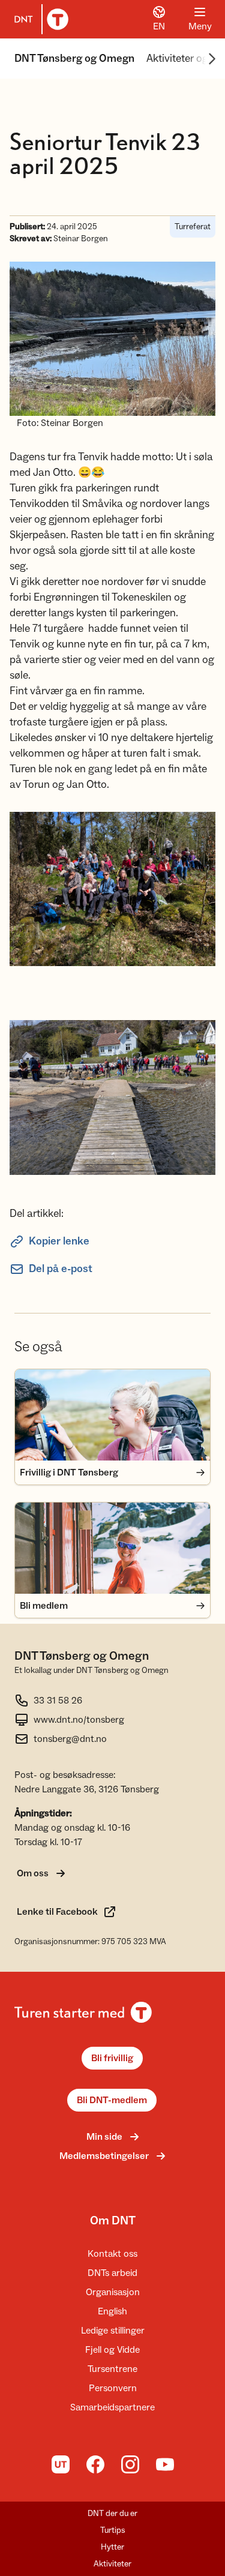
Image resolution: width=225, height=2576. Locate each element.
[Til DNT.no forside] (39, 19)
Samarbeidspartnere (112, 2407)
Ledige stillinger (113, 2331)
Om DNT (113, 2221)
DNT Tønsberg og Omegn (74, 59)
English (112, 2311)
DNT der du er (112, 2514)
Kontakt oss (112, 2254)
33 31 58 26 (58, 1701)
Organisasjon (113, 2292)
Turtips (113, 2530)
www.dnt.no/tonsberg (79, 1720)
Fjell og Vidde (112, 2350)
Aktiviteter (112, 2564)
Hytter (112, 2547)
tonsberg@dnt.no (70, 1739)
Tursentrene (112, 2369)
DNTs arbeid (112, 2273)
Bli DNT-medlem (112, 2100)
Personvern (113, 2388)
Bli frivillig (112, 2058)
